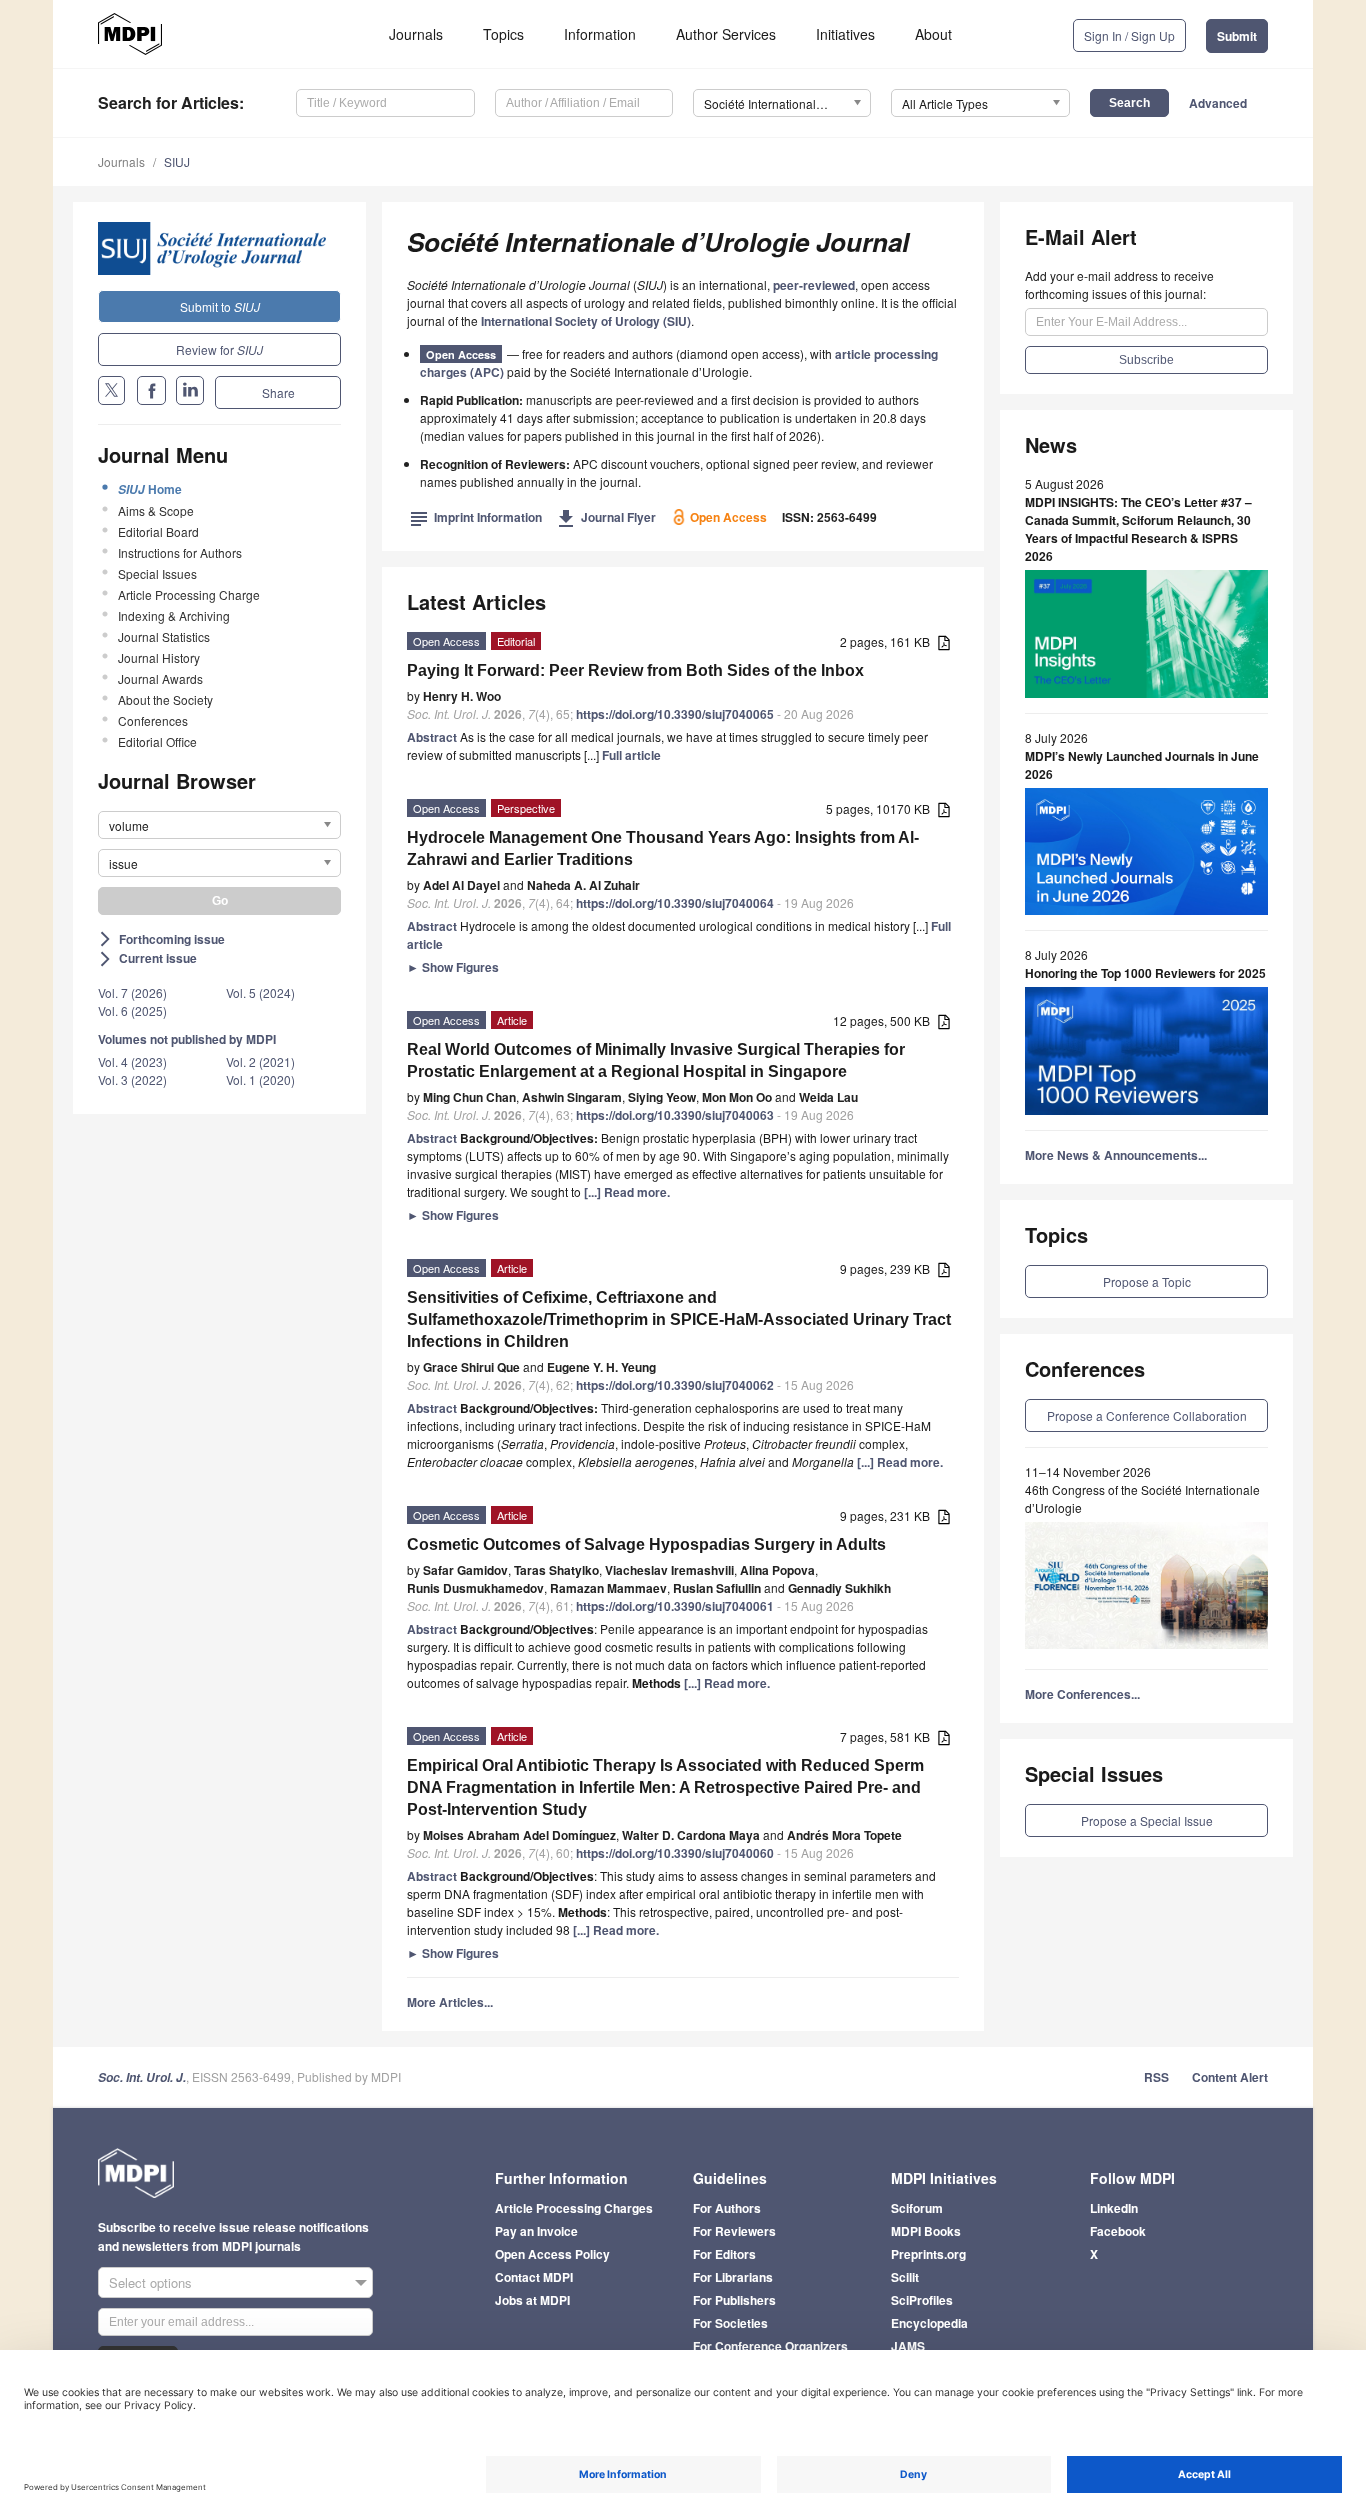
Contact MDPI (534, 2277)
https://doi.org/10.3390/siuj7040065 (675, 714)
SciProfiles (922, 2300)
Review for (219, 349)
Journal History (159, 657)
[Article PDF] (944, 643)
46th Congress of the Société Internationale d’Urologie (1142, 1498)
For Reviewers (734, 2231)
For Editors (724, 2254)
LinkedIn (1114, 2208)
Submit (1237, 36)
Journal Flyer (606, 517)
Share (278, 392)
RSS (1156, 2077)
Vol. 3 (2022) (132, 1079)
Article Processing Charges (574, 2208)
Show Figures (453, 967)
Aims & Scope (156, 510)
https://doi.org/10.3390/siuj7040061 (675, 1606)
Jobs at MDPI (532, 2300)
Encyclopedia (929, 2323)
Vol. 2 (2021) (260, 1061)
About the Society (165, 699)
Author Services (726, 34)
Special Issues (157, 573)
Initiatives (845, 34)
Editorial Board (158, 531)
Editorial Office (157, 741)
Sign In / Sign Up (1129, 35)
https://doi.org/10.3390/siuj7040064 (675, 903)
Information (600, 34)
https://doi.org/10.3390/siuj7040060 (675, 1853)
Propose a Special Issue (1147, 1820)
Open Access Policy (552, 2254)
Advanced (1218, 103)
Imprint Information (476, 517)
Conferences (153, 720)
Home (150, 489)
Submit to (220, 306)
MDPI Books (926, 2231)
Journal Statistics (164, 636)
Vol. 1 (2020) (260, 1079)
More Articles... (450, 2002)
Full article (631, 755)
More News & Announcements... (1116, 1155)
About (933, 34)
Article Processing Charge (189, 594)
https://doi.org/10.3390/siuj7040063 (675, 1115)
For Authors (727, 2208)
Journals (416, 34)
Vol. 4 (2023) (132, 1061)
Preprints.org (928, 2254)
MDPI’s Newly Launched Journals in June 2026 (1142, 765)
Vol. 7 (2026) (132, 992)
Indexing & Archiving (174, 615)
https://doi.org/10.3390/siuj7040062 (675, 1385)
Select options (150, 2282)
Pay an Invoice (536, 2231)
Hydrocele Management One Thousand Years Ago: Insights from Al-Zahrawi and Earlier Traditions (663, 848)
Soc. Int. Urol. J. (142, 2077)
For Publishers (734, 2300)
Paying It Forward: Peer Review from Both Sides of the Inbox (635, 670)
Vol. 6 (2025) (132, 1010)
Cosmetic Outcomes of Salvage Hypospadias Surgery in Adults (646, 1544)
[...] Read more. (627, 1192)
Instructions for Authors (180, 552)
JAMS (908, 2346)
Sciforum (917, 2208)
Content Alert (1230, 2077)
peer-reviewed (814, 285)
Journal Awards (160, 678)
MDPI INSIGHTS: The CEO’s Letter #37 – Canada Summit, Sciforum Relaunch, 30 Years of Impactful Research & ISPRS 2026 (1138, 529)
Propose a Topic (1147, 1281)
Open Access (461, 354)
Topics (503, 34)
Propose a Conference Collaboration (1147, 1415)
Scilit (905, 2277)
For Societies (730, 2323)
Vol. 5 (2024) (260, 992)
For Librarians (733, 2277)
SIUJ (177, 161)
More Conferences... (1082, 1694)
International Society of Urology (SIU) (586, 321)
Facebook (1118, 2231)
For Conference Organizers (770, 2346)
